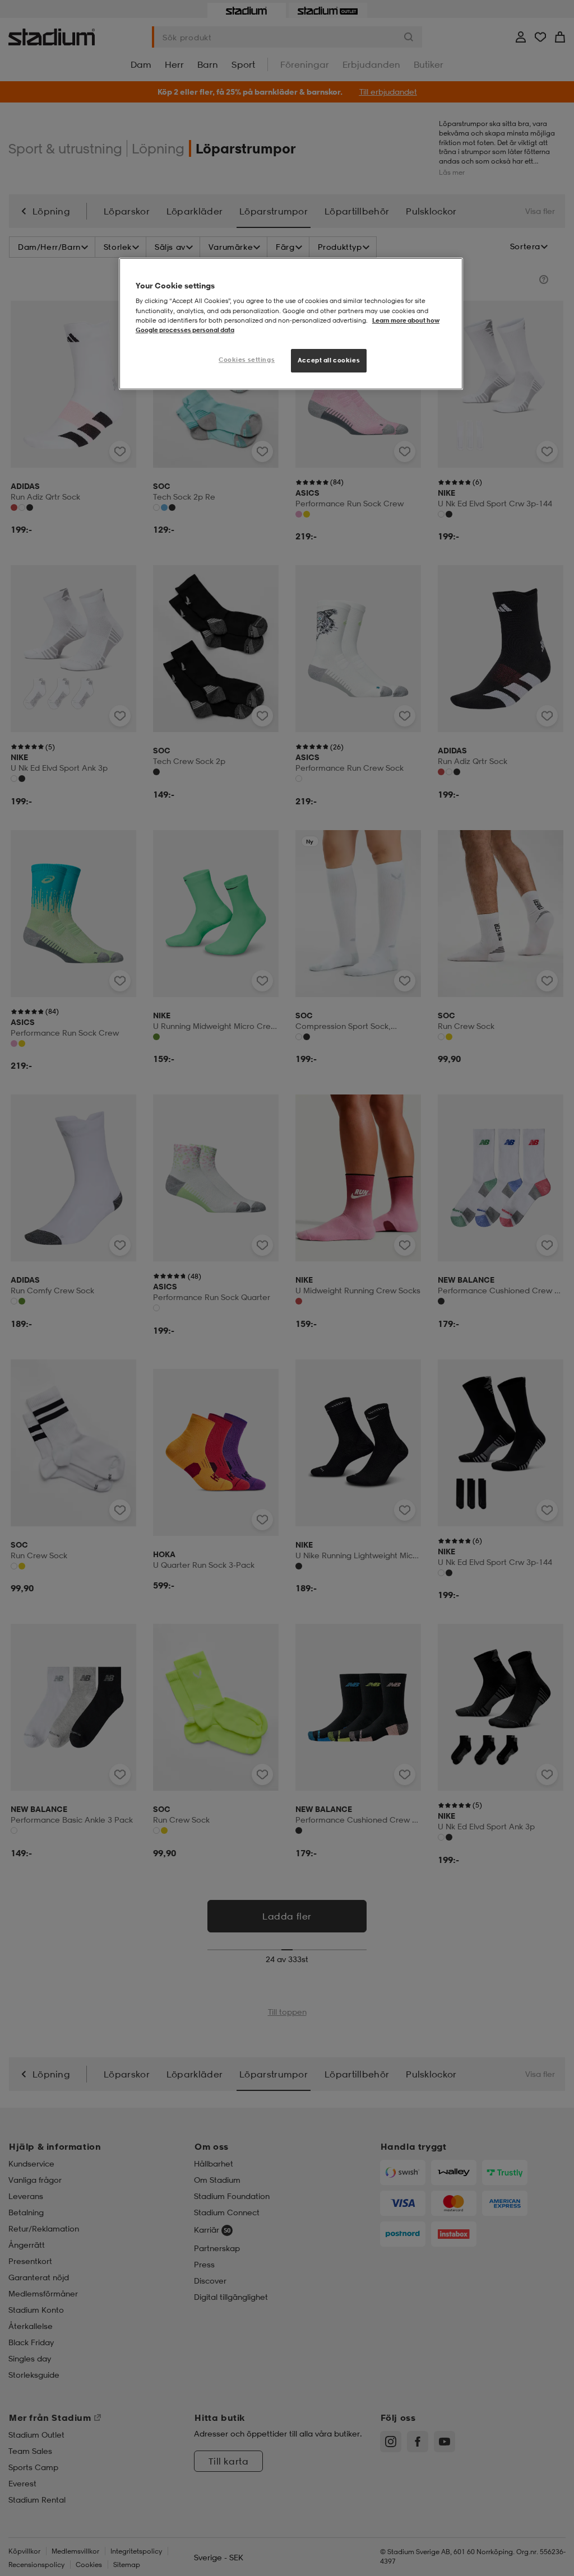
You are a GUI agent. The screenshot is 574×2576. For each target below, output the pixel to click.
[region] (291, 324)
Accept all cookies (329, 360)
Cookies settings (247, 360)
